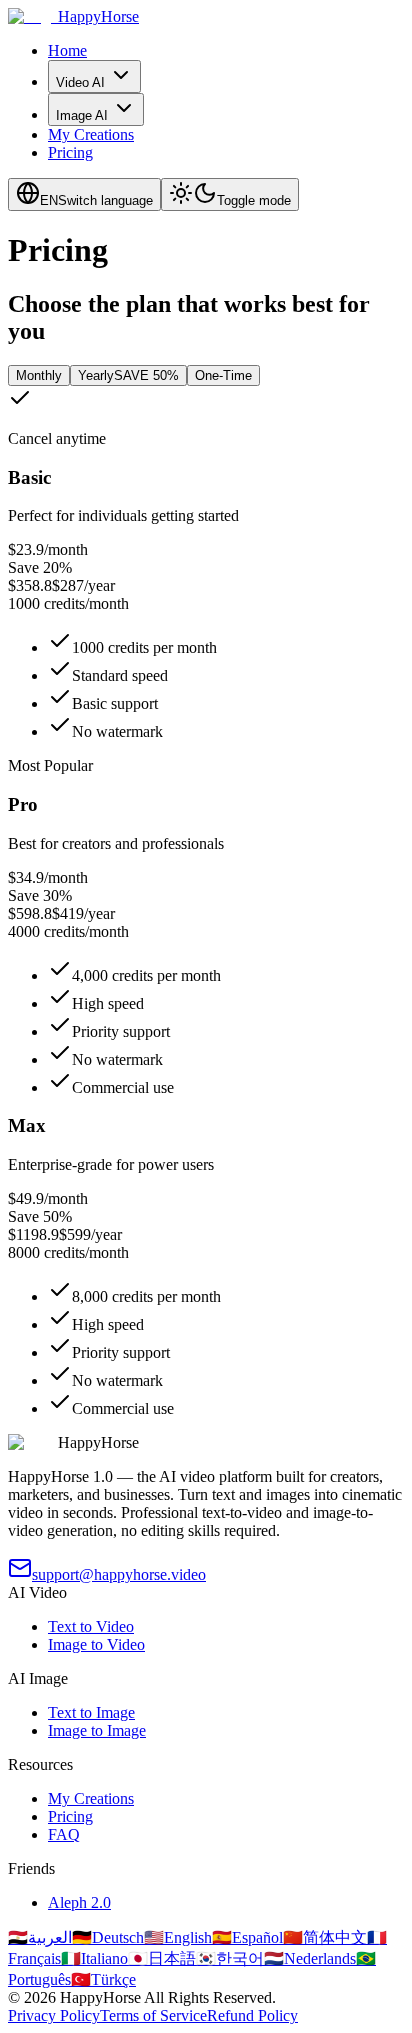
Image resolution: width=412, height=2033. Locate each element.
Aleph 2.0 (79, 1902)
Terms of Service (153, 2015)
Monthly (39, 375)
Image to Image (97, 1730)
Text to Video (91, 1626)
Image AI (82, 115)
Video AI (80, 82)
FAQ (64, 1834)
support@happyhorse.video (119, 1574)
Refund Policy (252, 2015)
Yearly (128, 375)
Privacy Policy (54, 2015)
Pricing (70, 152)
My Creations (91, 134)
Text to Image (91, 1712)
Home (67, 50)
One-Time (223, 375)
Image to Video (96, 1644)
